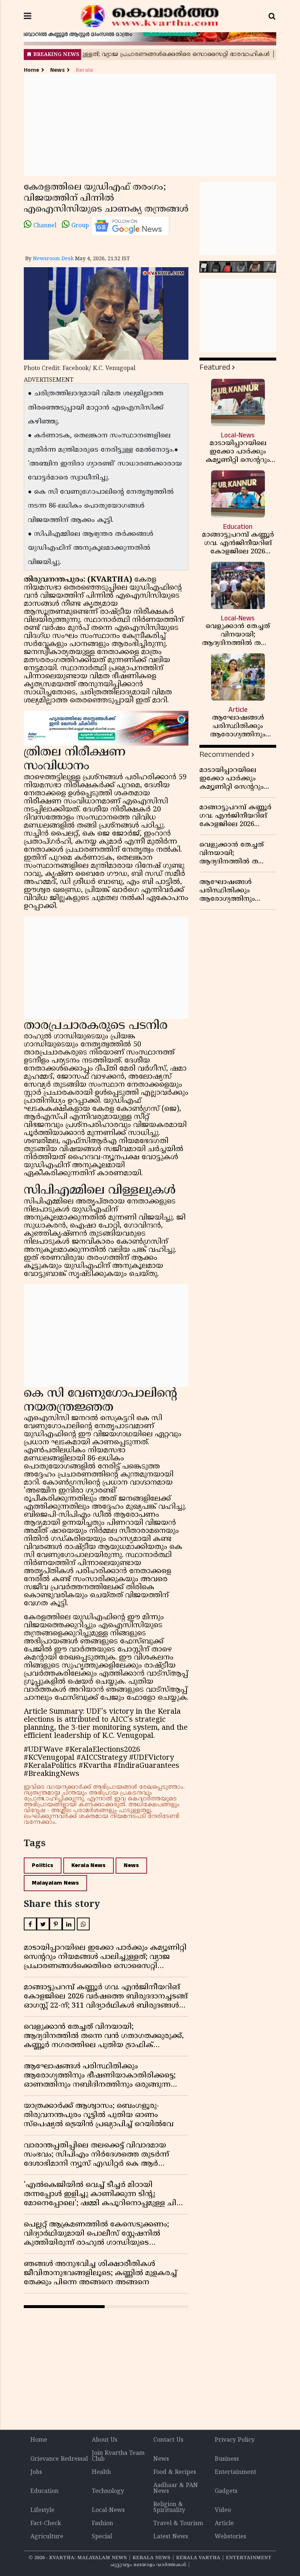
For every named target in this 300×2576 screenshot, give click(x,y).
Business (227, 2459)
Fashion (102, 2524)
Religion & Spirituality (169, 2508)
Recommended (224, 755)
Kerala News (89, 1865)
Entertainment (235, 2472)
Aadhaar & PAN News (176, 2489)
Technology (108, 2491)
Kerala (84, 70)
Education (44, 2491)
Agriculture (47, 2537)
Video (223, 2510)
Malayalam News (55, 1883)
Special (102, 2537)
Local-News (108, 2510)
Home (31, 70)
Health (101, 2472)
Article (224, 2524)
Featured (215, 367)
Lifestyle (42, 2510)
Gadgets (226, 2491)
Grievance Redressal (59, 2459)
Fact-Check (46, 2524)
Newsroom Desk (53, 259)
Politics (43, 1865)
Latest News (171, 2537)
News (57, 70)
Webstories (230, 2537)
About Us (105, 2440)
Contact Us (168, 2440)
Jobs (36, 2472)
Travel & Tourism (178, 2524)
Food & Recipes (175, 2472)
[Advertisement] (150, 125)
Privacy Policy (235, 2440)
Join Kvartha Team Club (118, 2456)
